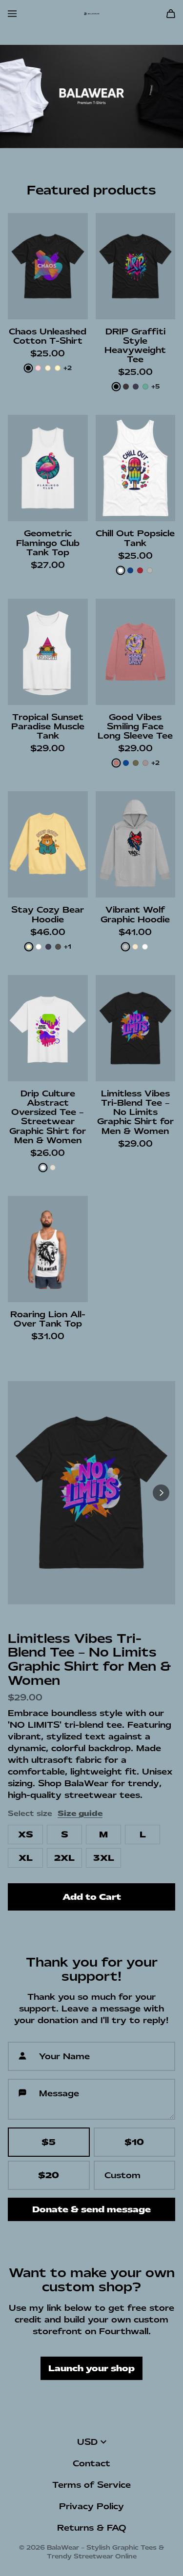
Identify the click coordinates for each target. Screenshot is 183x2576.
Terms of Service (91, 2485)
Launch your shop (91, 2368)
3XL (104, 1858)
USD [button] (87, 2442)
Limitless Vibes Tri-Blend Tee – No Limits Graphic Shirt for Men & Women (90, 1659)
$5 (49, 2142)
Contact (91, 2463)
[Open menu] (12, 14)
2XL (64, 1858)
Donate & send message (91, 2209)
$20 (49, 2175)
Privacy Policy (91, 2506)
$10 (134, 2142)
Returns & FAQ (92, 2528)
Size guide (80, 1814)
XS (26, 1834)
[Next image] (161, 1493)
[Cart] (171, 14)
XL (26, 1858)
